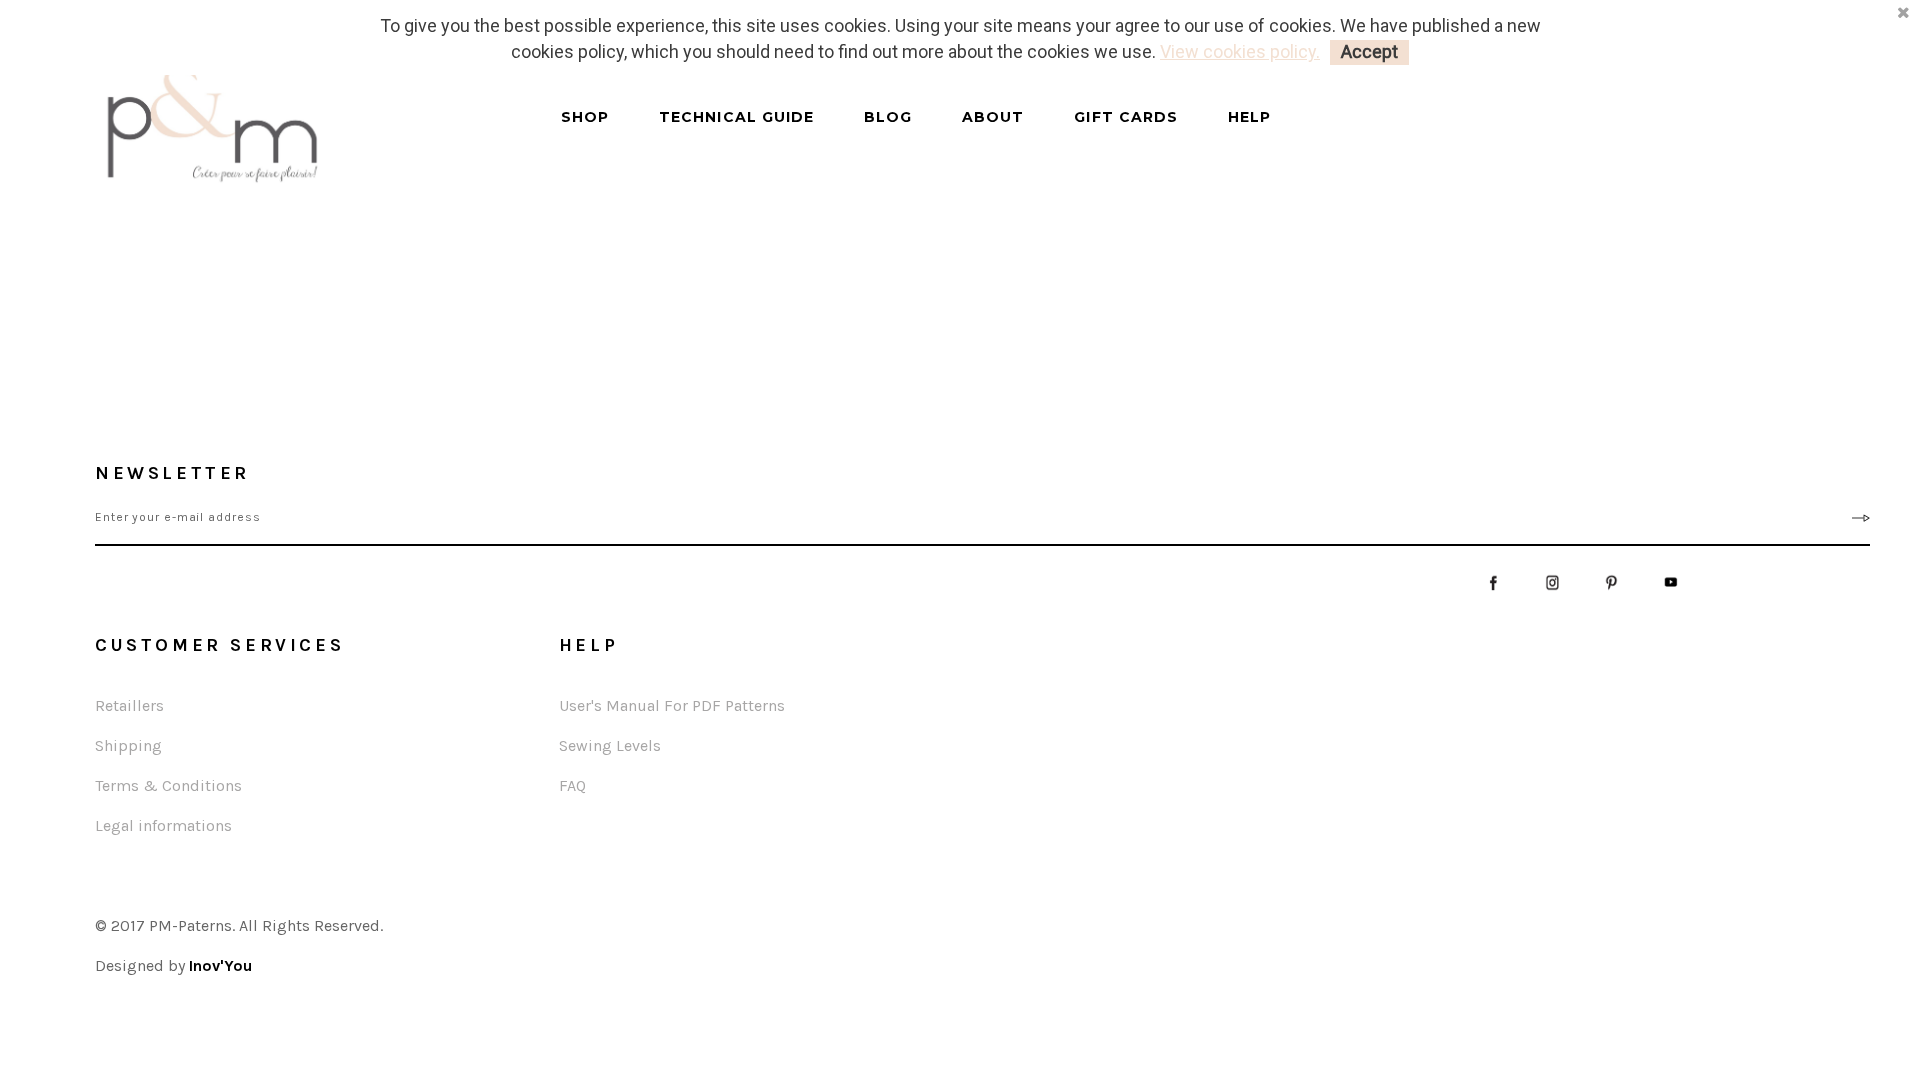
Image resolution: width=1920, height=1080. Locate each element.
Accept (1369, 51)
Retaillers (129, 705)
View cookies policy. (1240, 51)
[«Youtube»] (1670, 580)
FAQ (572, 785)
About (993, 117)
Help (1249, 117)
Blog (888, 117)
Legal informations (163, 825)
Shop (585, 117)
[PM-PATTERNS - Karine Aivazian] (300, 126)
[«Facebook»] (1493, 580)
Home (395, 250)
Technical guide (736, 117)
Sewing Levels (610, 745)
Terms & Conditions (168, 785)
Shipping (128, 745)
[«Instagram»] (1552, 580)
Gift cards (1126, 117)
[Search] (541, 135)
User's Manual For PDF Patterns (672, 705)
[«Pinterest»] (1611, 580)
